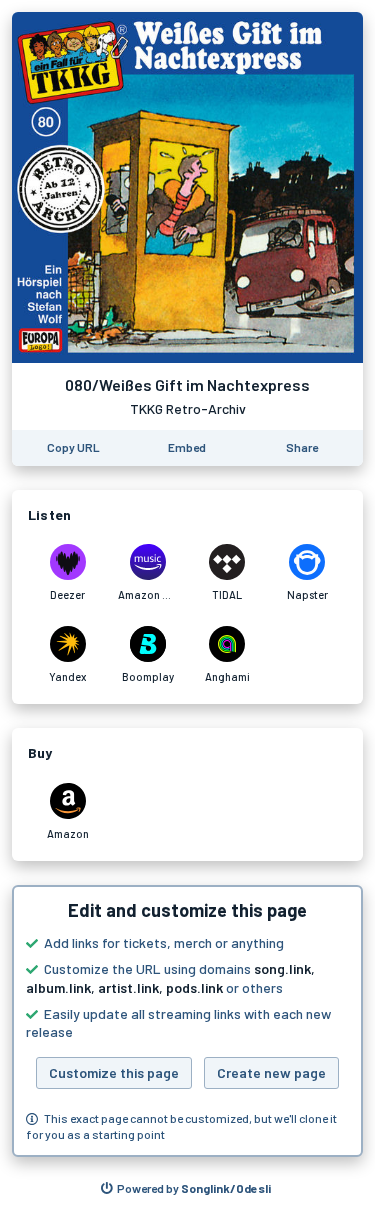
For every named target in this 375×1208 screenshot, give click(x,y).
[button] (187, 1021)
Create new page (271, 1072)
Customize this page (114, 1072)
